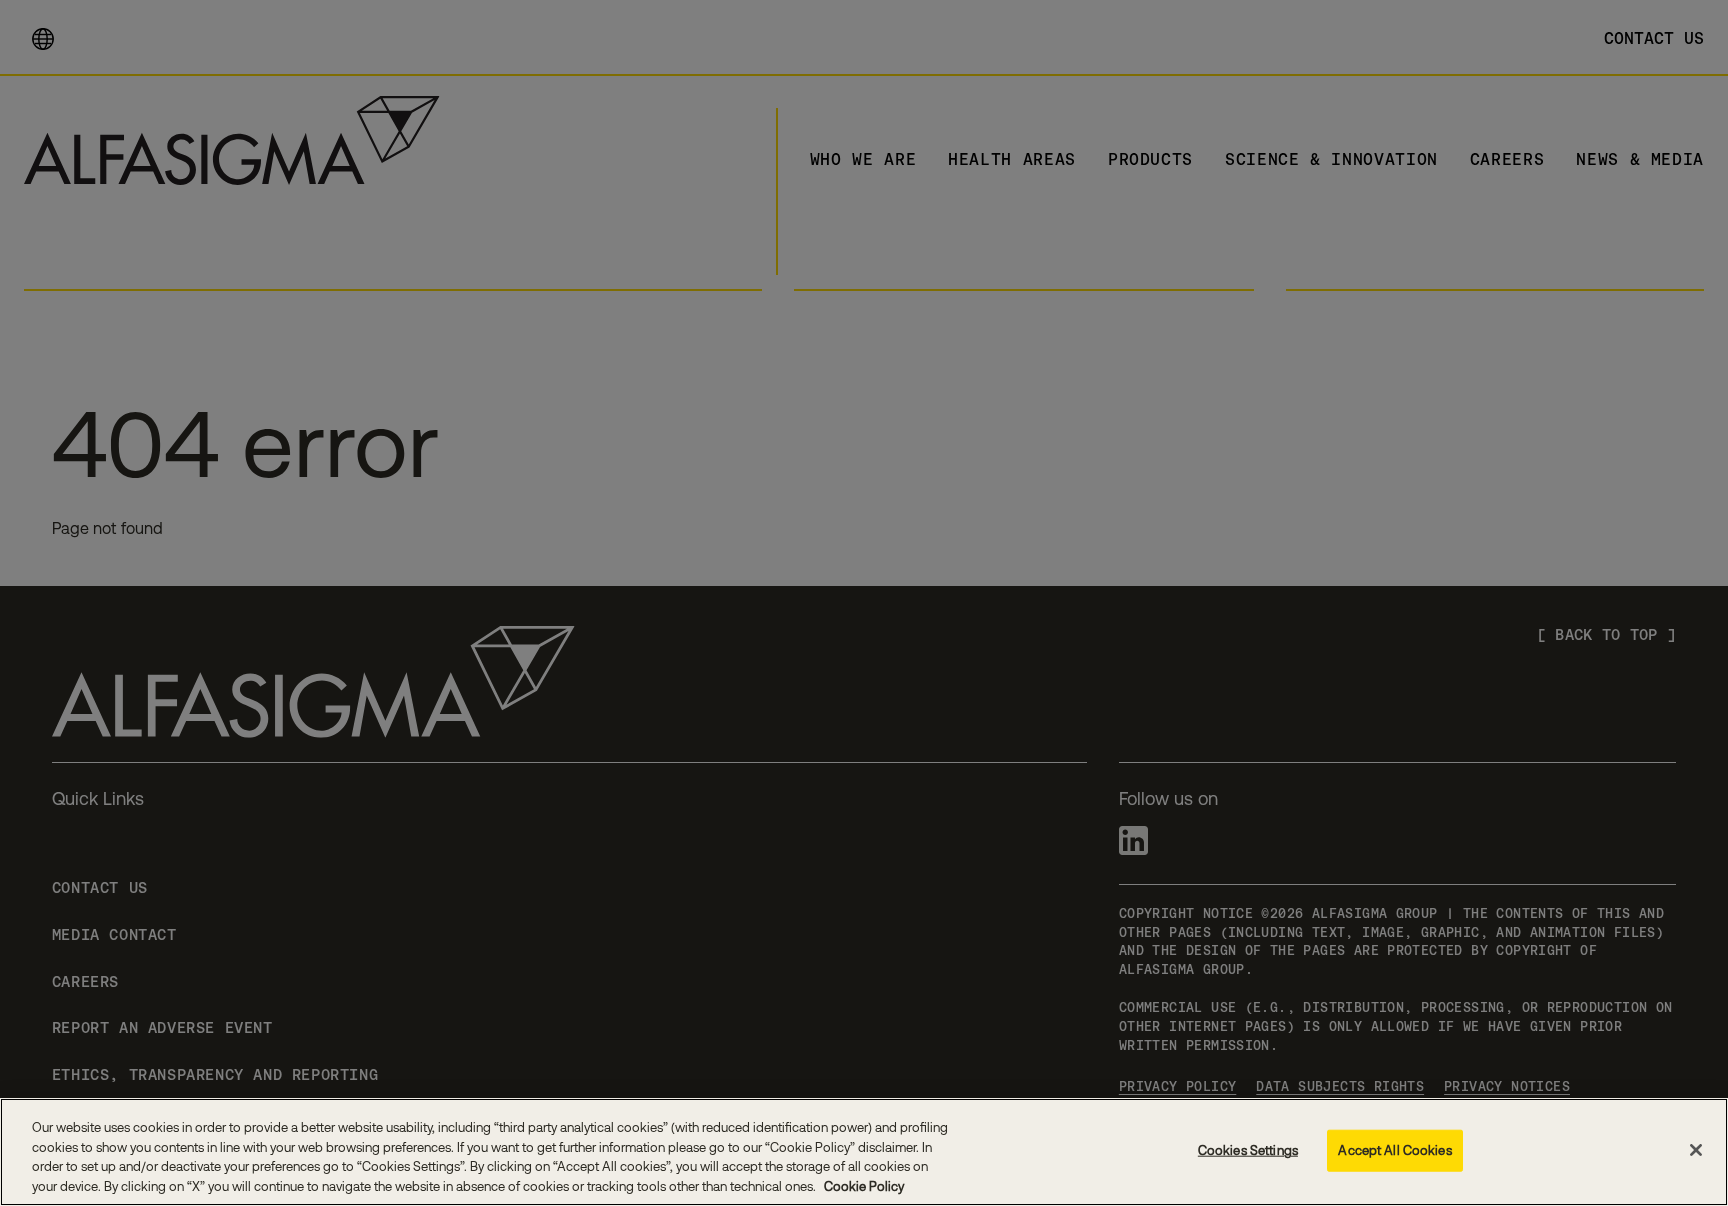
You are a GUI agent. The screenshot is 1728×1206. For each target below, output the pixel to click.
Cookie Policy (862, 1185)
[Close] (1696, 1150)
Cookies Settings (1248, 1150)
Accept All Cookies (1394, 1150)
